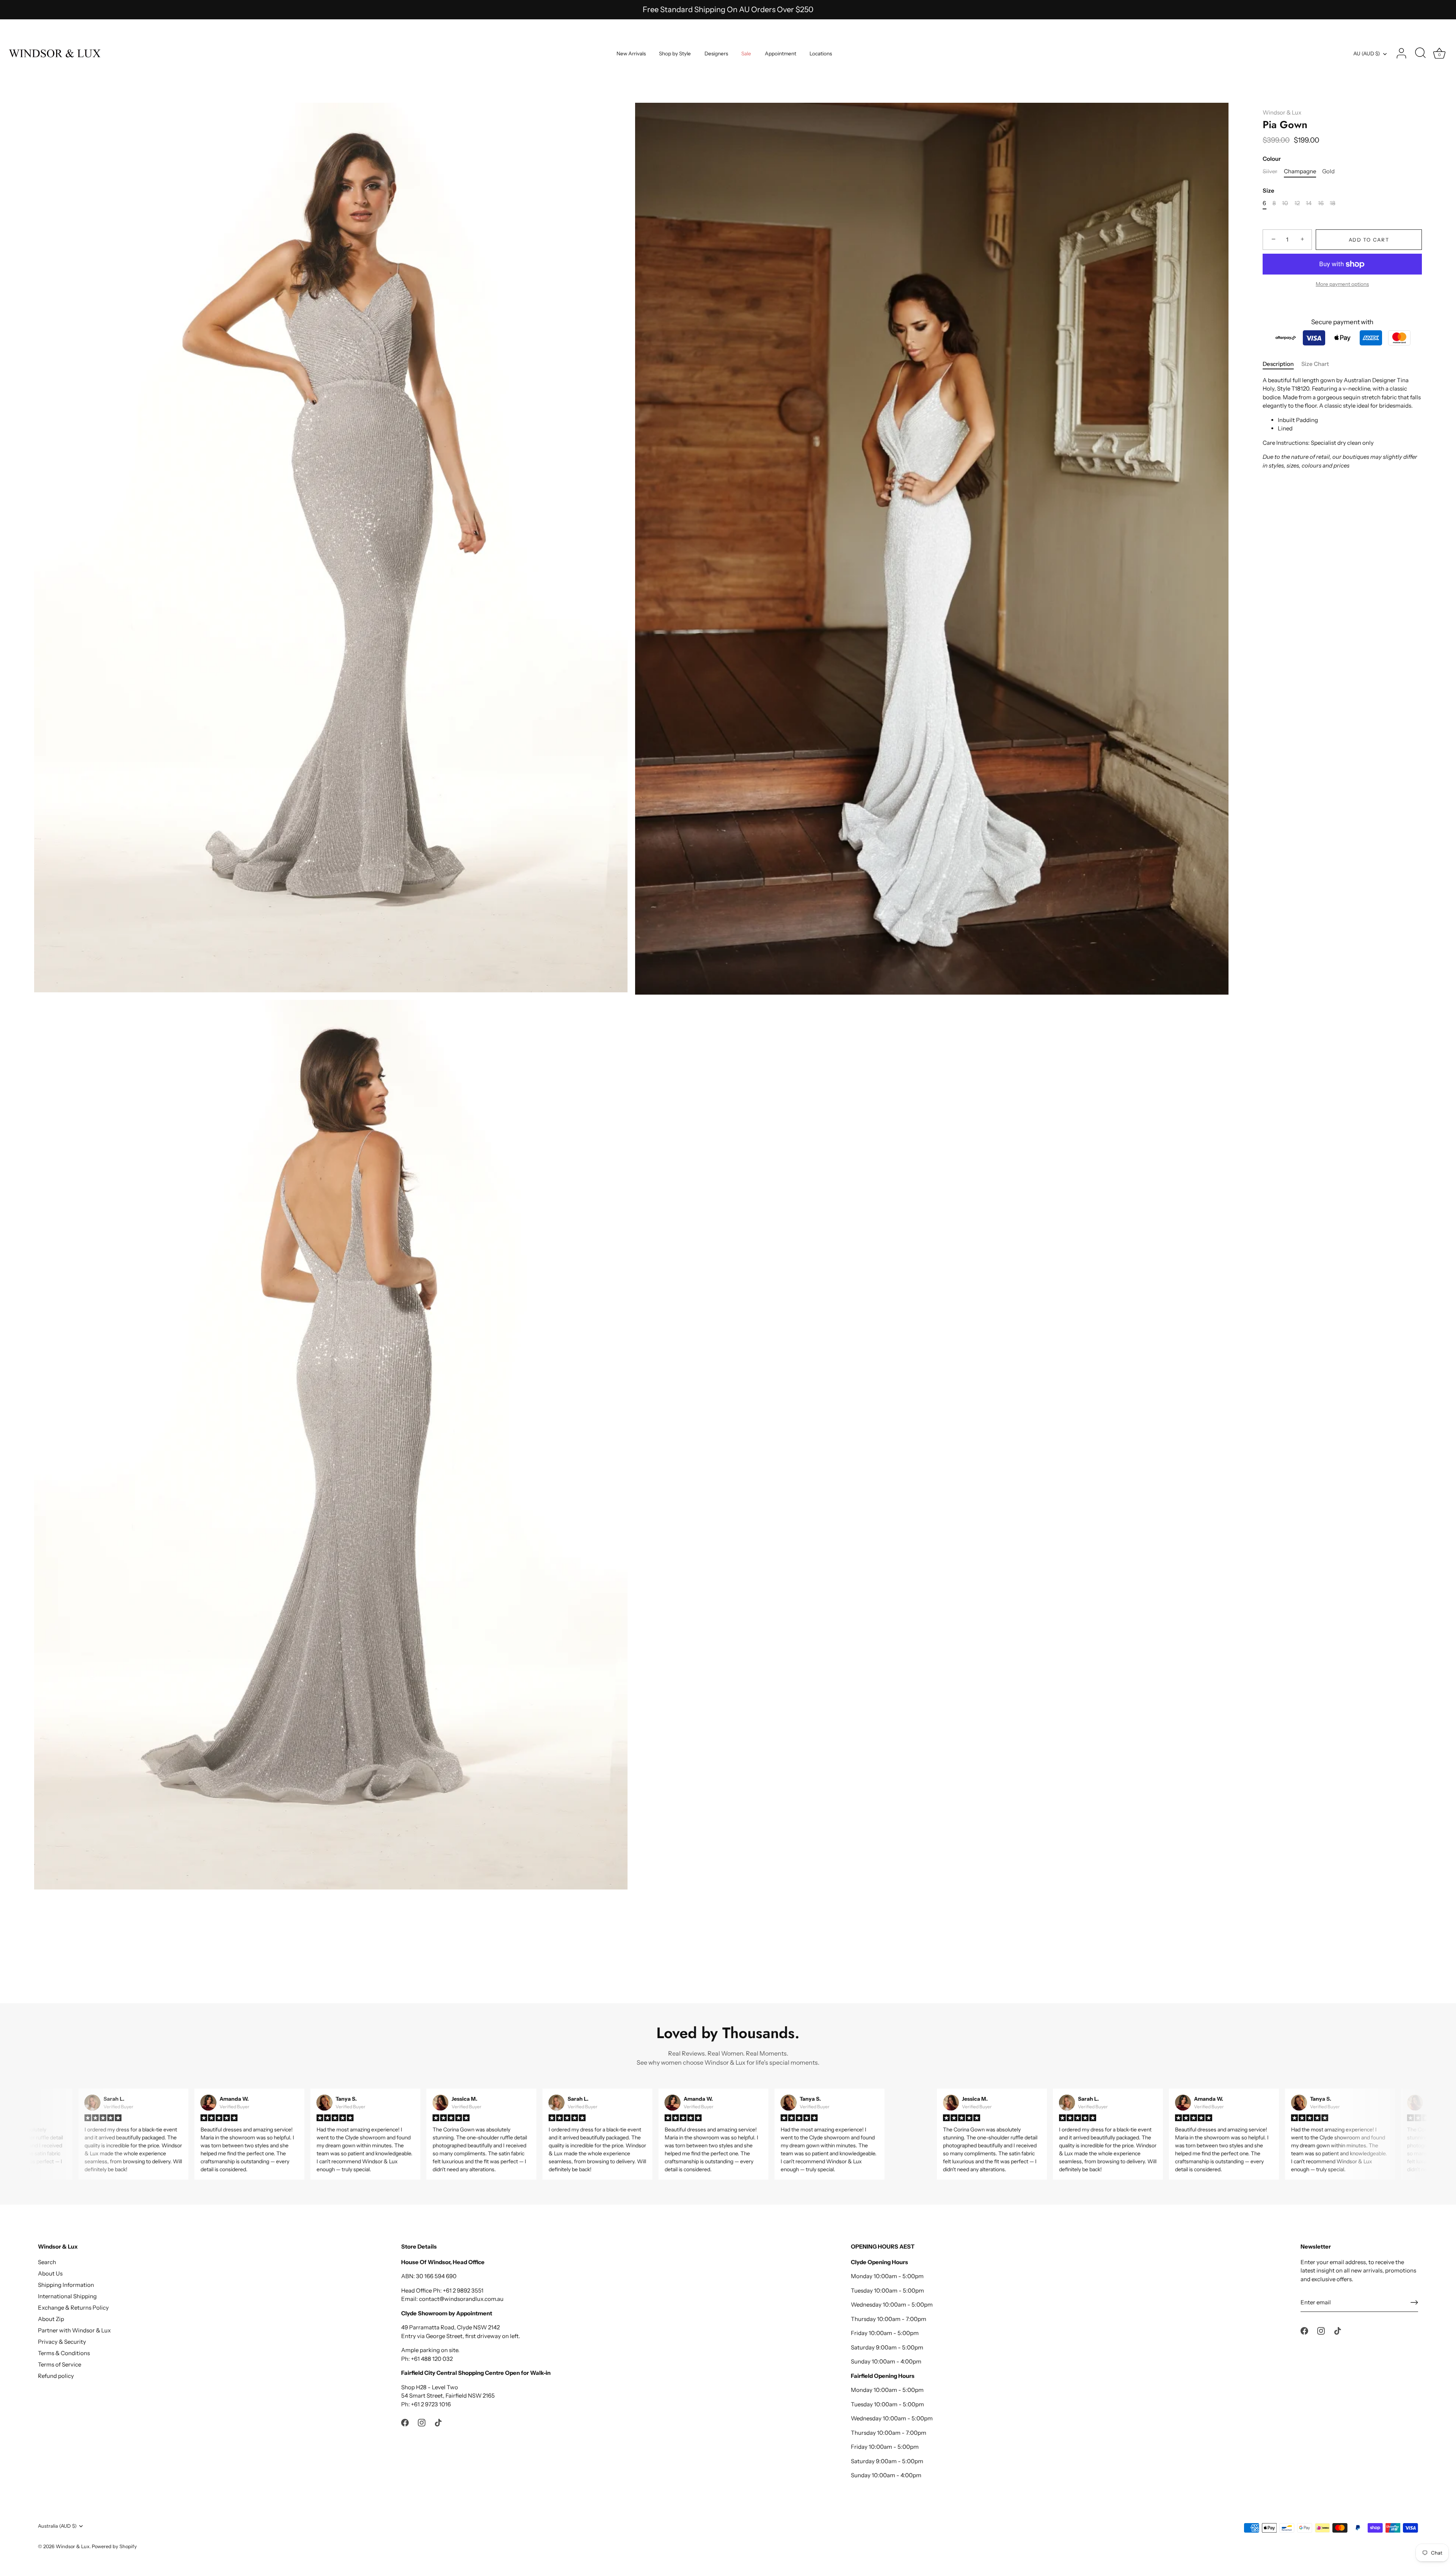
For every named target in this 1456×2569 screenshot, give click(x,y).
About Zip (51, 2319)
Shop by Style (675, 53)
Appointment (781, 53)
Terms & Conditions (64, 2353)
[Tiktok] (438, 2422)
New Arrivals (631, 53)
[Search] (1420, 53)
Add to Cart (1369, 240)
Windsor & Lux (1282, 112)
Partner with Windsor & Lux (74, 2330)
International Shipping (67, 2296)
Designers (716, 53)
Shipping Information (66, 2285)
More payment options (1342, 284)
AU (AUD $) (1367, 53)
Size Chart (1315, 364)
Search (47, 2262)
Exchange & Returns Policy (73, 2308)
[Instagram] (422, 2422)
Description (1278, 364)
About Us (50, 2273)
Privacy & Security (62, 2342)
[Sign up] (1414, 2302)
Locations (821, 53)
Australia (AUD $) (57, 2526)
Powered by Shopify (114, 2546)
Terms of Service (60, 2364)
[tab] (1282, 364)
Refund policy (56, 2376)
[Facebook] (405, 2422)
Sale (746, 53)
